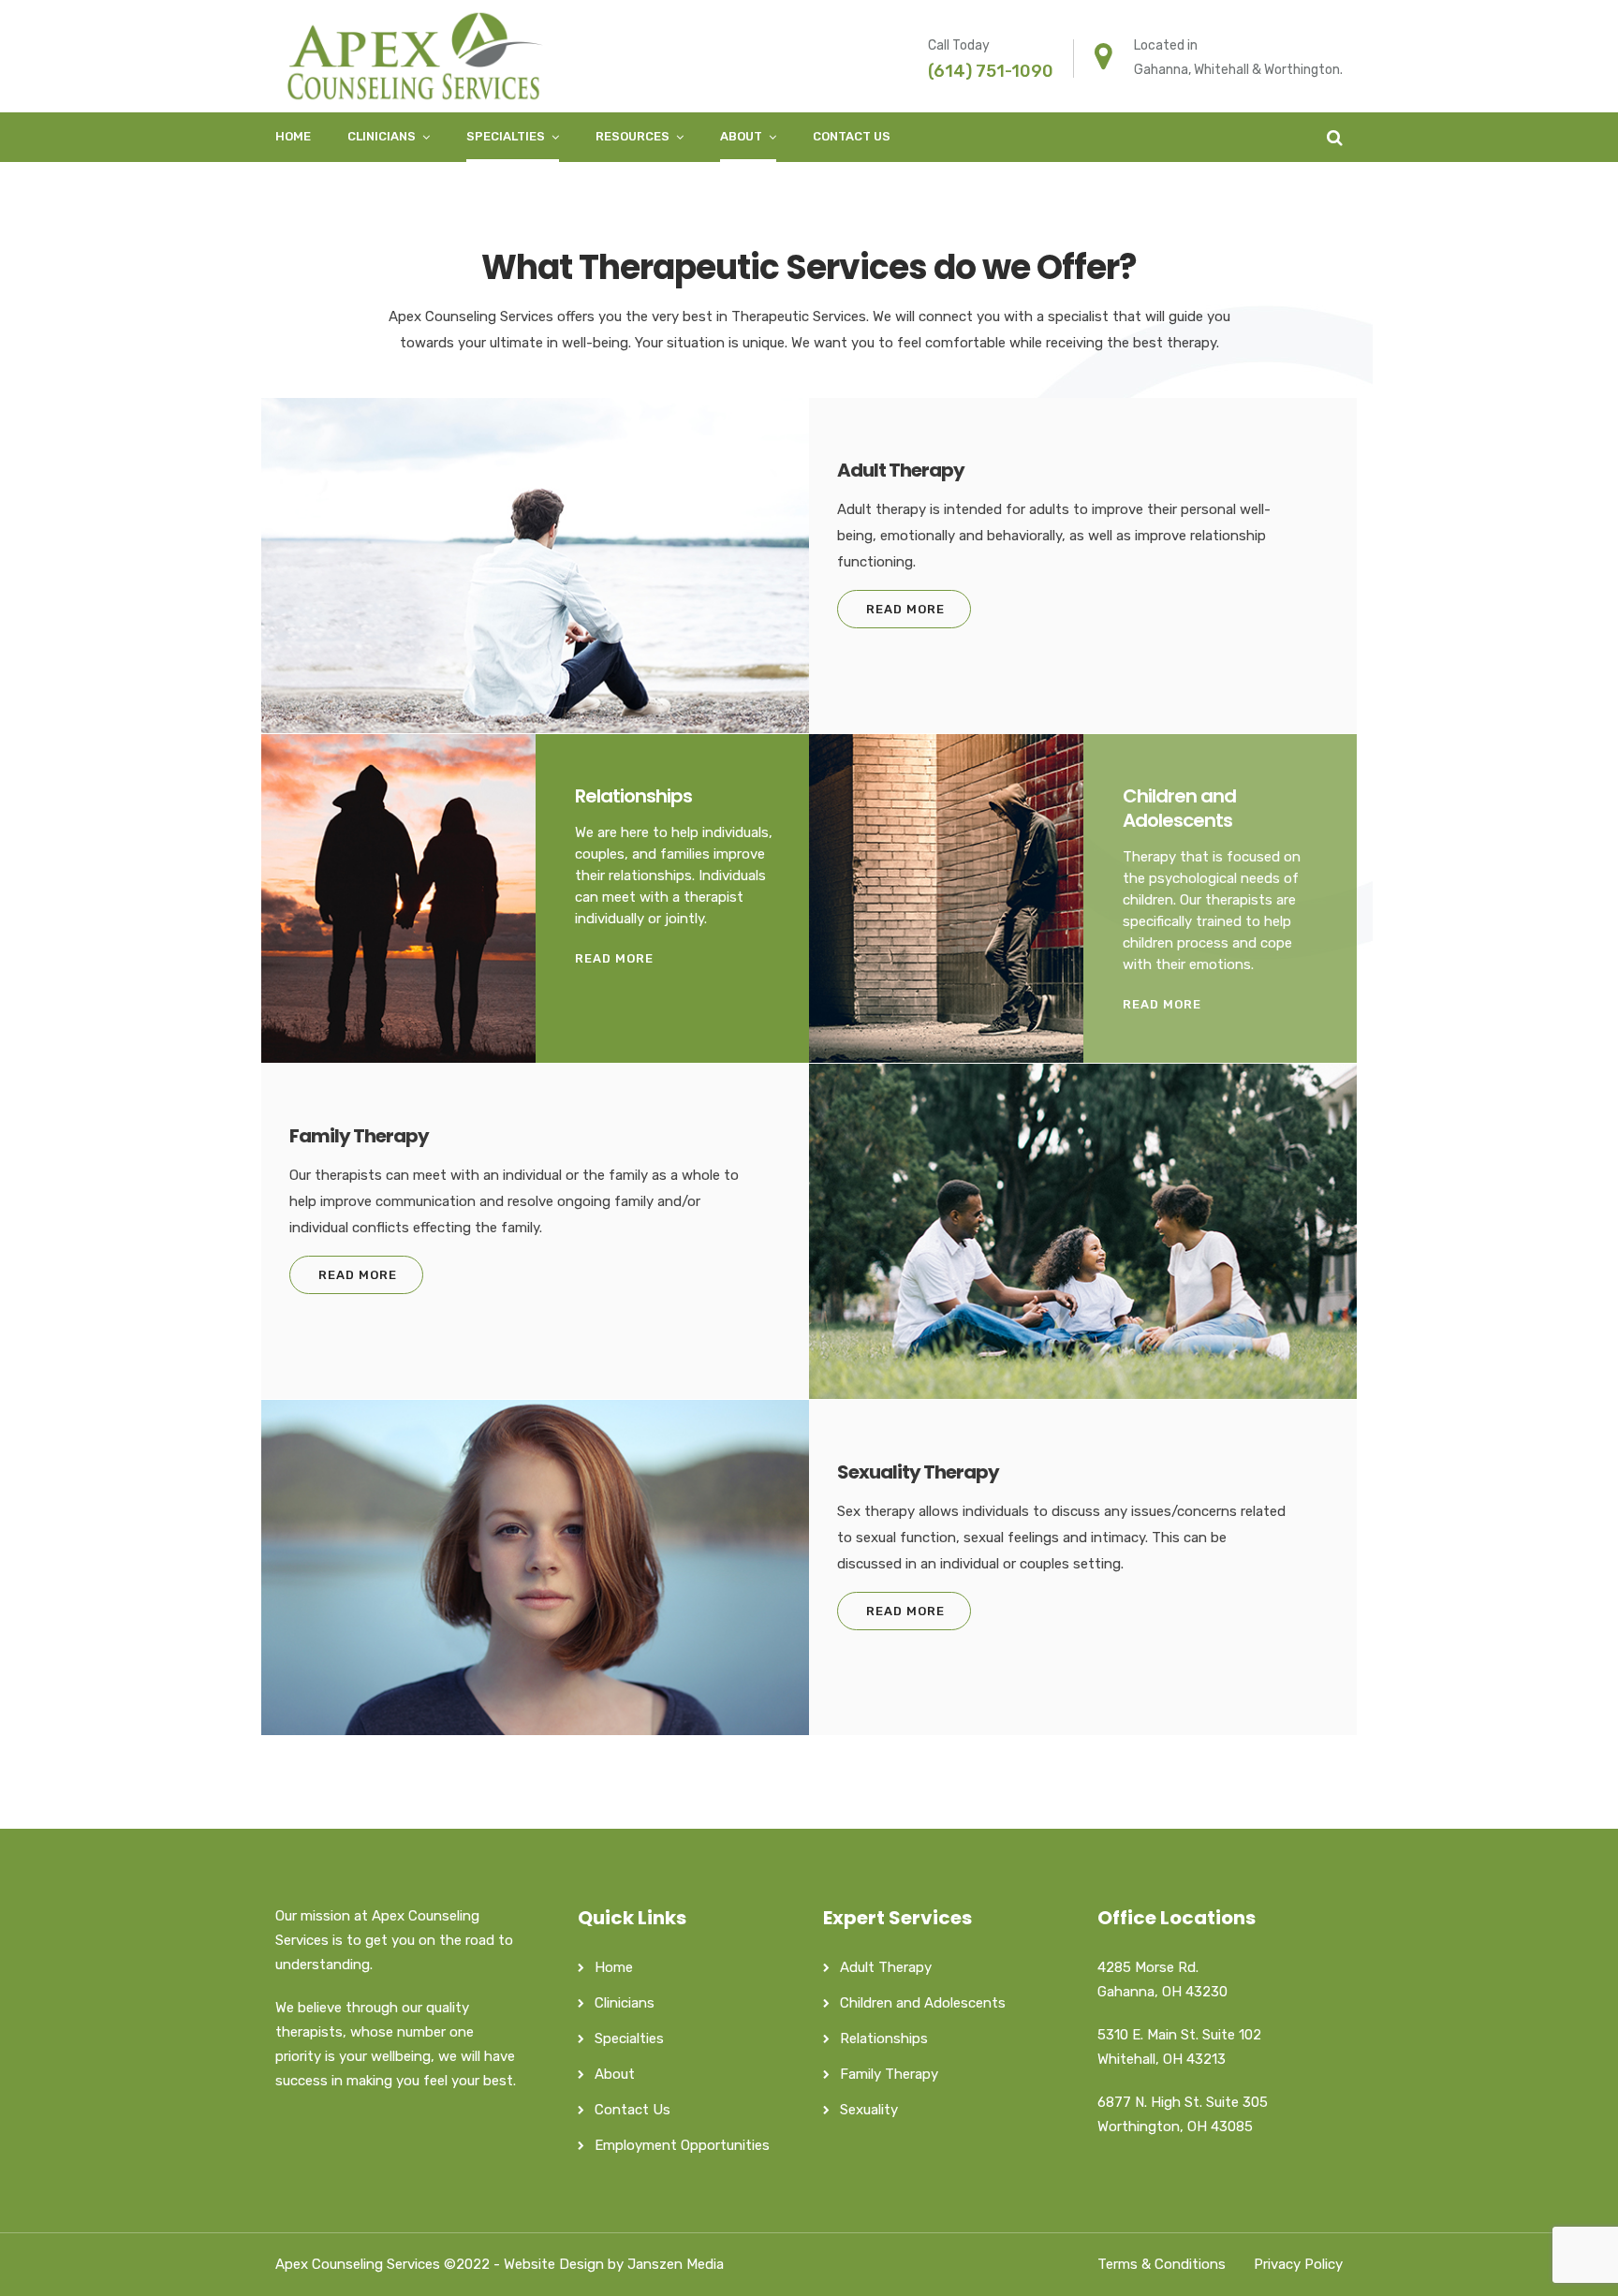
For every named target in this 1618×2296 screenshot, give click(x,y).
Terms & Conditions (1162, 2264)
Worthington (1302, 70)
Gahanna (1161, 70)
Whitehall (1221, 70)
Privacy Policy (1298, 2264)
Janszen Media (676, 2264)
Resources (632, 136)
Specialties (506, 136)
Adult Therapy (886, 1967)
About (741, 136)
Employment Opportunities (682, 2145)
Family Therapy (889, 2074)
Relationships (884, 2038)
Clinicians (382, 136)
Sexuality (869, 2110)
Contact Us (852, 136)
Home (293, 136)
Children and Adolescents (923, 2003)
